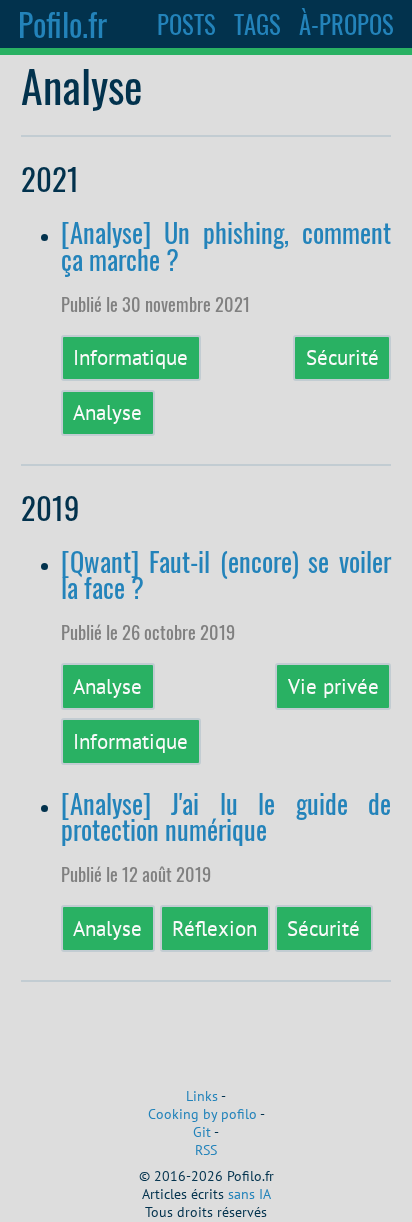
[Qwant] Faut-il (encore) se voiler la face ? (226, 574)
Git (202, 1132)
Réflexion (214, 928)
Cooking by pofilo (202, 1114)
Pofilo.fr (62, 23)
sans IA (249, 1194)
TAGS (257, 24)
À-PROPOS (346, 24)
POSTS (186, 24)
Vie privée (333, 686)
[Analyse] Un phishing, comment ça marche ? (226, 245)
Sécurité (342, 357)
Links (202, 1096)
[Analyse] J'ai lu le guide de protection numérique (226, 816)
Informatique (130, 357)
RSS (206, 1150)
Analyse (107, 412)
